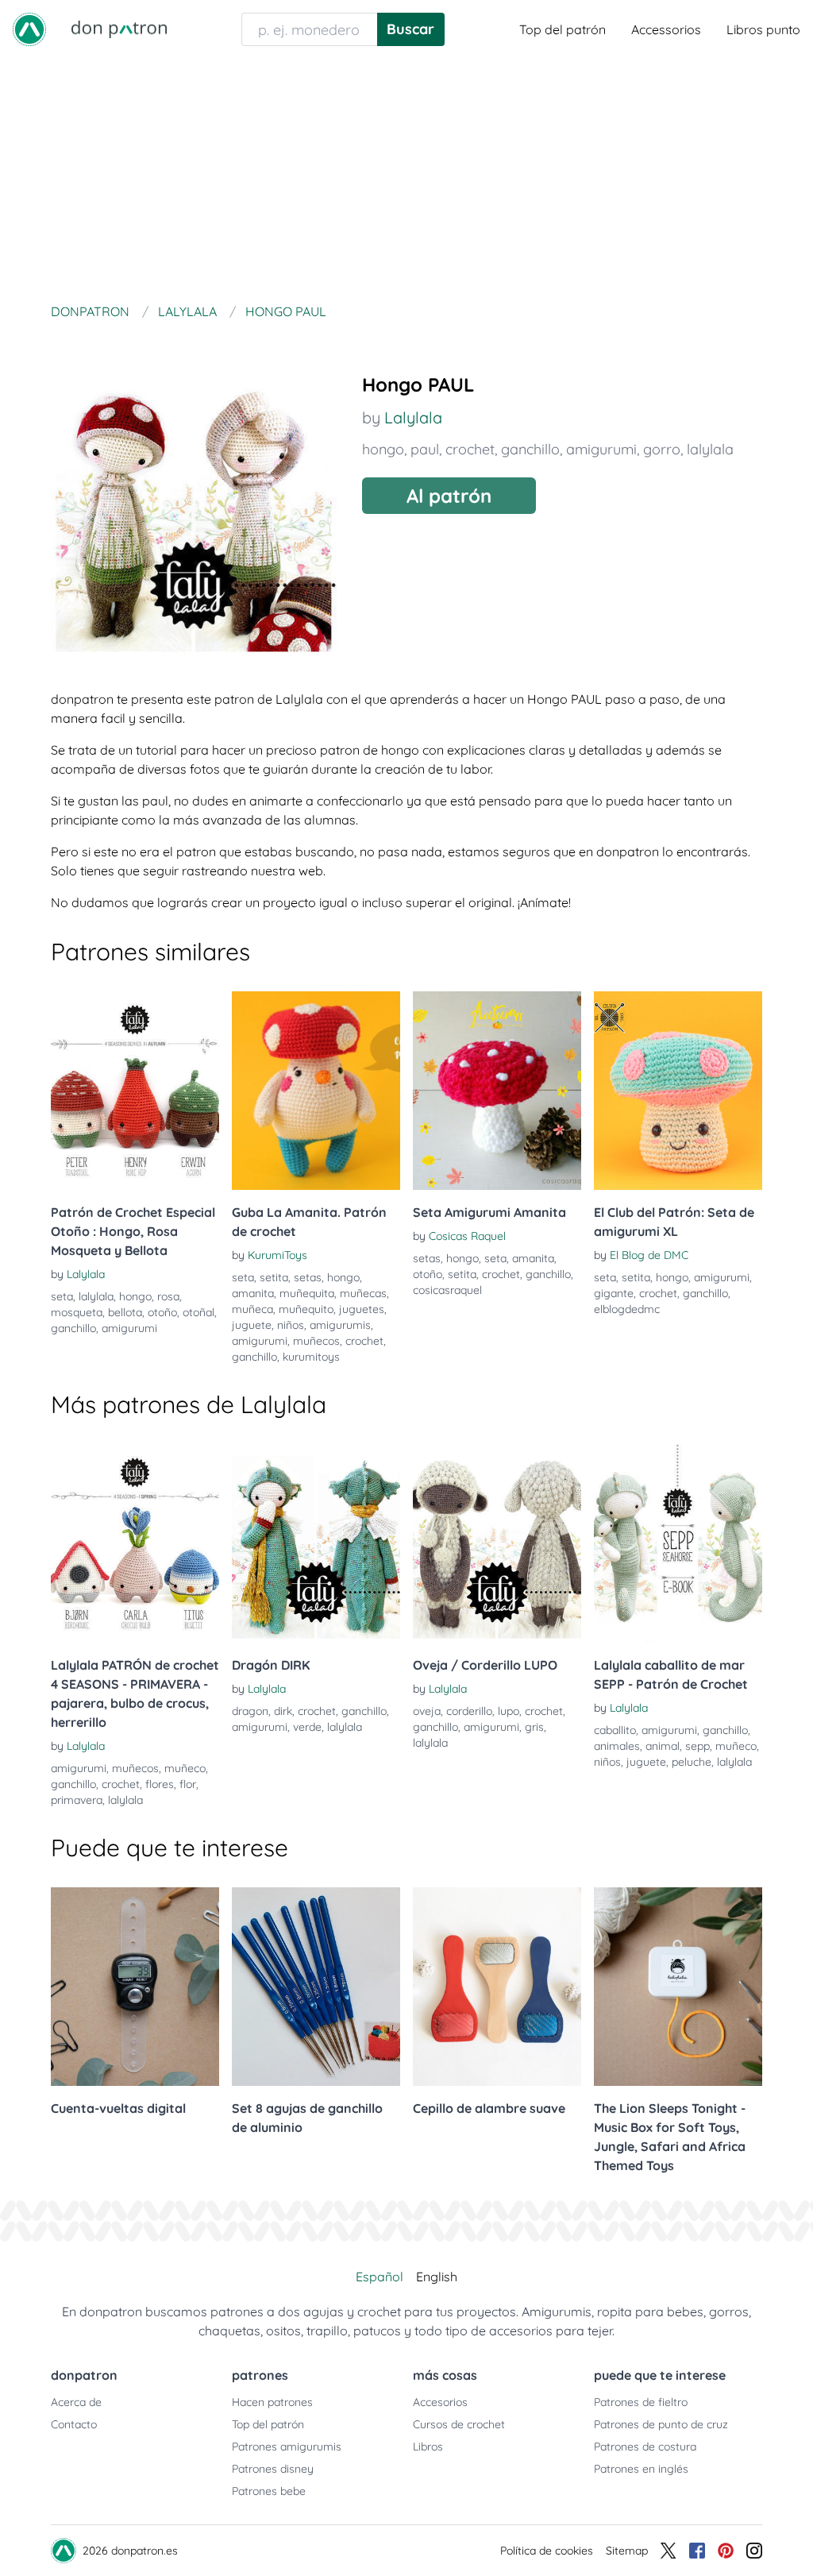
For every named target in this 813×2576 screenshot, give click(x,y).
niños (291, 1325)
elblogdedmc (627, 1309)
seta (62, 1296)
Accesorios (440, 2402)
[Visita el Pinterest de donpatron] (726, 2551)
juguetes (362, 1309)
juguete (252, 1325)
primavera (77, 1800)
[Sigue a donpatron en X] (669, 2551)
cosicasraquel (447, 1290)
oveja (427, 1711)
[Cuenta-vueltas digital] (135, 1987)
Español (380, 2277)
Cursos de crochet (459, 2424)
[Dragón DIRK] (316, 1543)
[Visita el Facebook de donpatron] (697, 2551)
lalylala (710, 449)
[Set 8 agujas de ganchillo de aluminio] (316, 1987)
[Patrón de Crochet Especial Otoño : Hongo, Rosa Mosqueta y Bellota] (135, 1091)
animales (617, 1746)
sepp (697, 1746)
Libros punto (763, 29)
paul (425, 449)
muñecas (363, 1293)
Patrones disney (273, 2469)
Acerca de (76, 2402)
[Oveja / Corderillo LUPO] (497, 1543)
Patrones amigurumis (287, 2447)
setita (274, 1277)
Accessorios (666, 29)
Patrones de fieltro (641, 2402)
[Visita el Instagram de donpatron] (754, 2551)
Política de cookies (547, 2551)
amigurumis (340, 1325)
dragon (250, 1711)
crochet (470, 449)
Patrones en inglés (641, 2469)
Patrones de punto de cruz (661, 2424)
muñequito (306, 1309)
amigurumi (601, 449)
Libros (428, 2447)
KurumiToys (277, 1255)
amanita (253, 1293)
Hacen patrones (272, 2402)
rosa (168, 1296)
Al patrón (449, 496)
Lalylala (413, 417)
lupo (509, 1711)
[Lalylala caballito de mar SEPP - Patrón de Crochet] (678, 1543)
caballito (615, 1730)
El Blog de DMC (649, 1255)
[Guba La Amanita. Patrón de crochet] (316, 1091)
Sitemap (627, 2551)
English (437, 2277)
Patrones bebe (269, 2491)
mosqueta (77, 1312)
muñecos (316, 1341)
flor (188, 1784)
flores (160, 1784)
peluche (692, 1762)
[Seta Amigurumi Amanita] (497, 1091)
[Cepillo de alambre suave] (497, 1987)
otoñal (198, 1312)
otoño (162, 1312)
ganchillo (530, 449)
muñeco (185, 1768)
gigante (614, 1293)
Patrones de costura (645, 2447)
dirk (283, 1711)
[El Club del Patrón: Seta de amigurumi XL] (678, 1091)
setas (308, 1277)
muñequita (307, 1293)
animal (663, 1746)
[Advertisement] (406, 178)
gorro (662, 449)
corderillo (469, 1711)
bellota (125, 1312)
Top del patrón (563, 29)
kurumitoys (311, 1357)
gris (534, 1727)
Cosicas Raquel (467, 1236)
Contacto (74, 2424)
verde (307, 1727)
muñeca (252, 1309)
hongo (383, 449)
